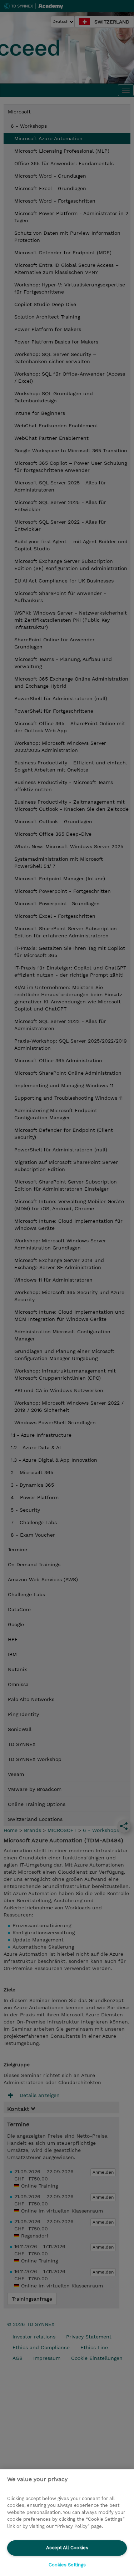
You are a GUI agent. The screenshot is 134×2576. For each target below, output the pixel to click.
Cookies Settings (67, 2565)
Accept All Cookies (67, 2548)
